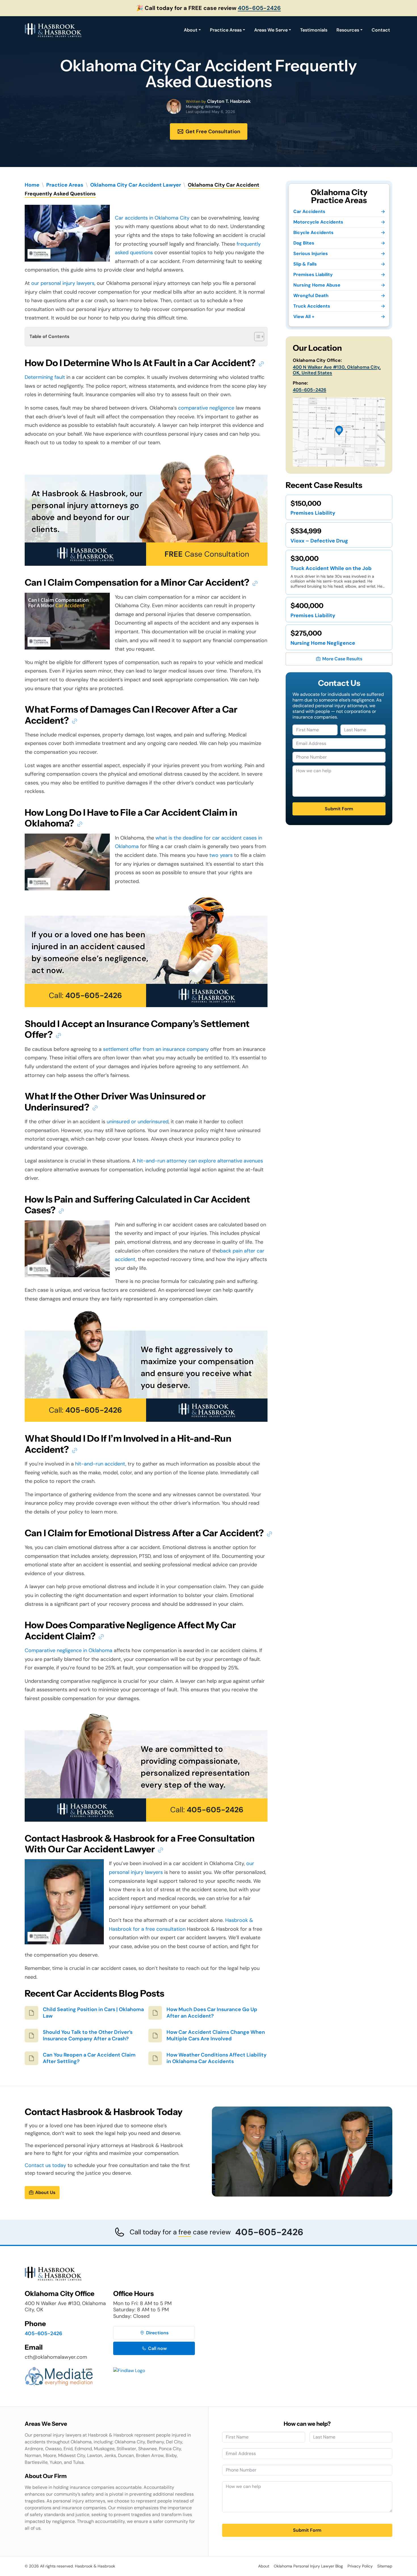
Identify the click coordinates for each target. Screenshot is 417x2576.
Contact (381, 30)
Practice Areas (226, 30)
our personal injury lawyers (63, 283)
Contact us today (45, 2165)
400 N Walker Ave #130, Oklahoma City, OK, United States (337, 370)
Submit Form (339, 809)
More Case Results (342, 659)
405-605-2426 (259, 8)
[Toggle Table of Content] (256, 337)
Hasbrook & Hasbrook (95, 2566)
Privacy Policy (360, 2566)
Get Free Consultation (213, 131)
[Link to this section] (261, 363)
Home (32, 185)
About (191, 30)
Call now (157, 2348)
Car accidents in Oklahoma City (152, 218)
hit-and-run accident (100, 1464)
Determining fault (45, 377)
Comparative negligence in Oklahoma (69, 1650)
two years (221, 855)
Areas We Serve (271, 30)
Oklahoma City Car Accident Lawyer (136, 185)
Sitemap (385, 2566)
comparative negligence (206, 408)
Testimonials (314, 30)
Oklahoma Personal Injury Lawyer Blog (308, 2566)
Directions (157, 2333)
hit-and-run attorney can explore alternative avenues (200, 1161)
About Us (45, 2192)
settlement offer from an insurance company (156, 1049)
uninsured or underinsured (138, 1122)
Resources (348, 30)
